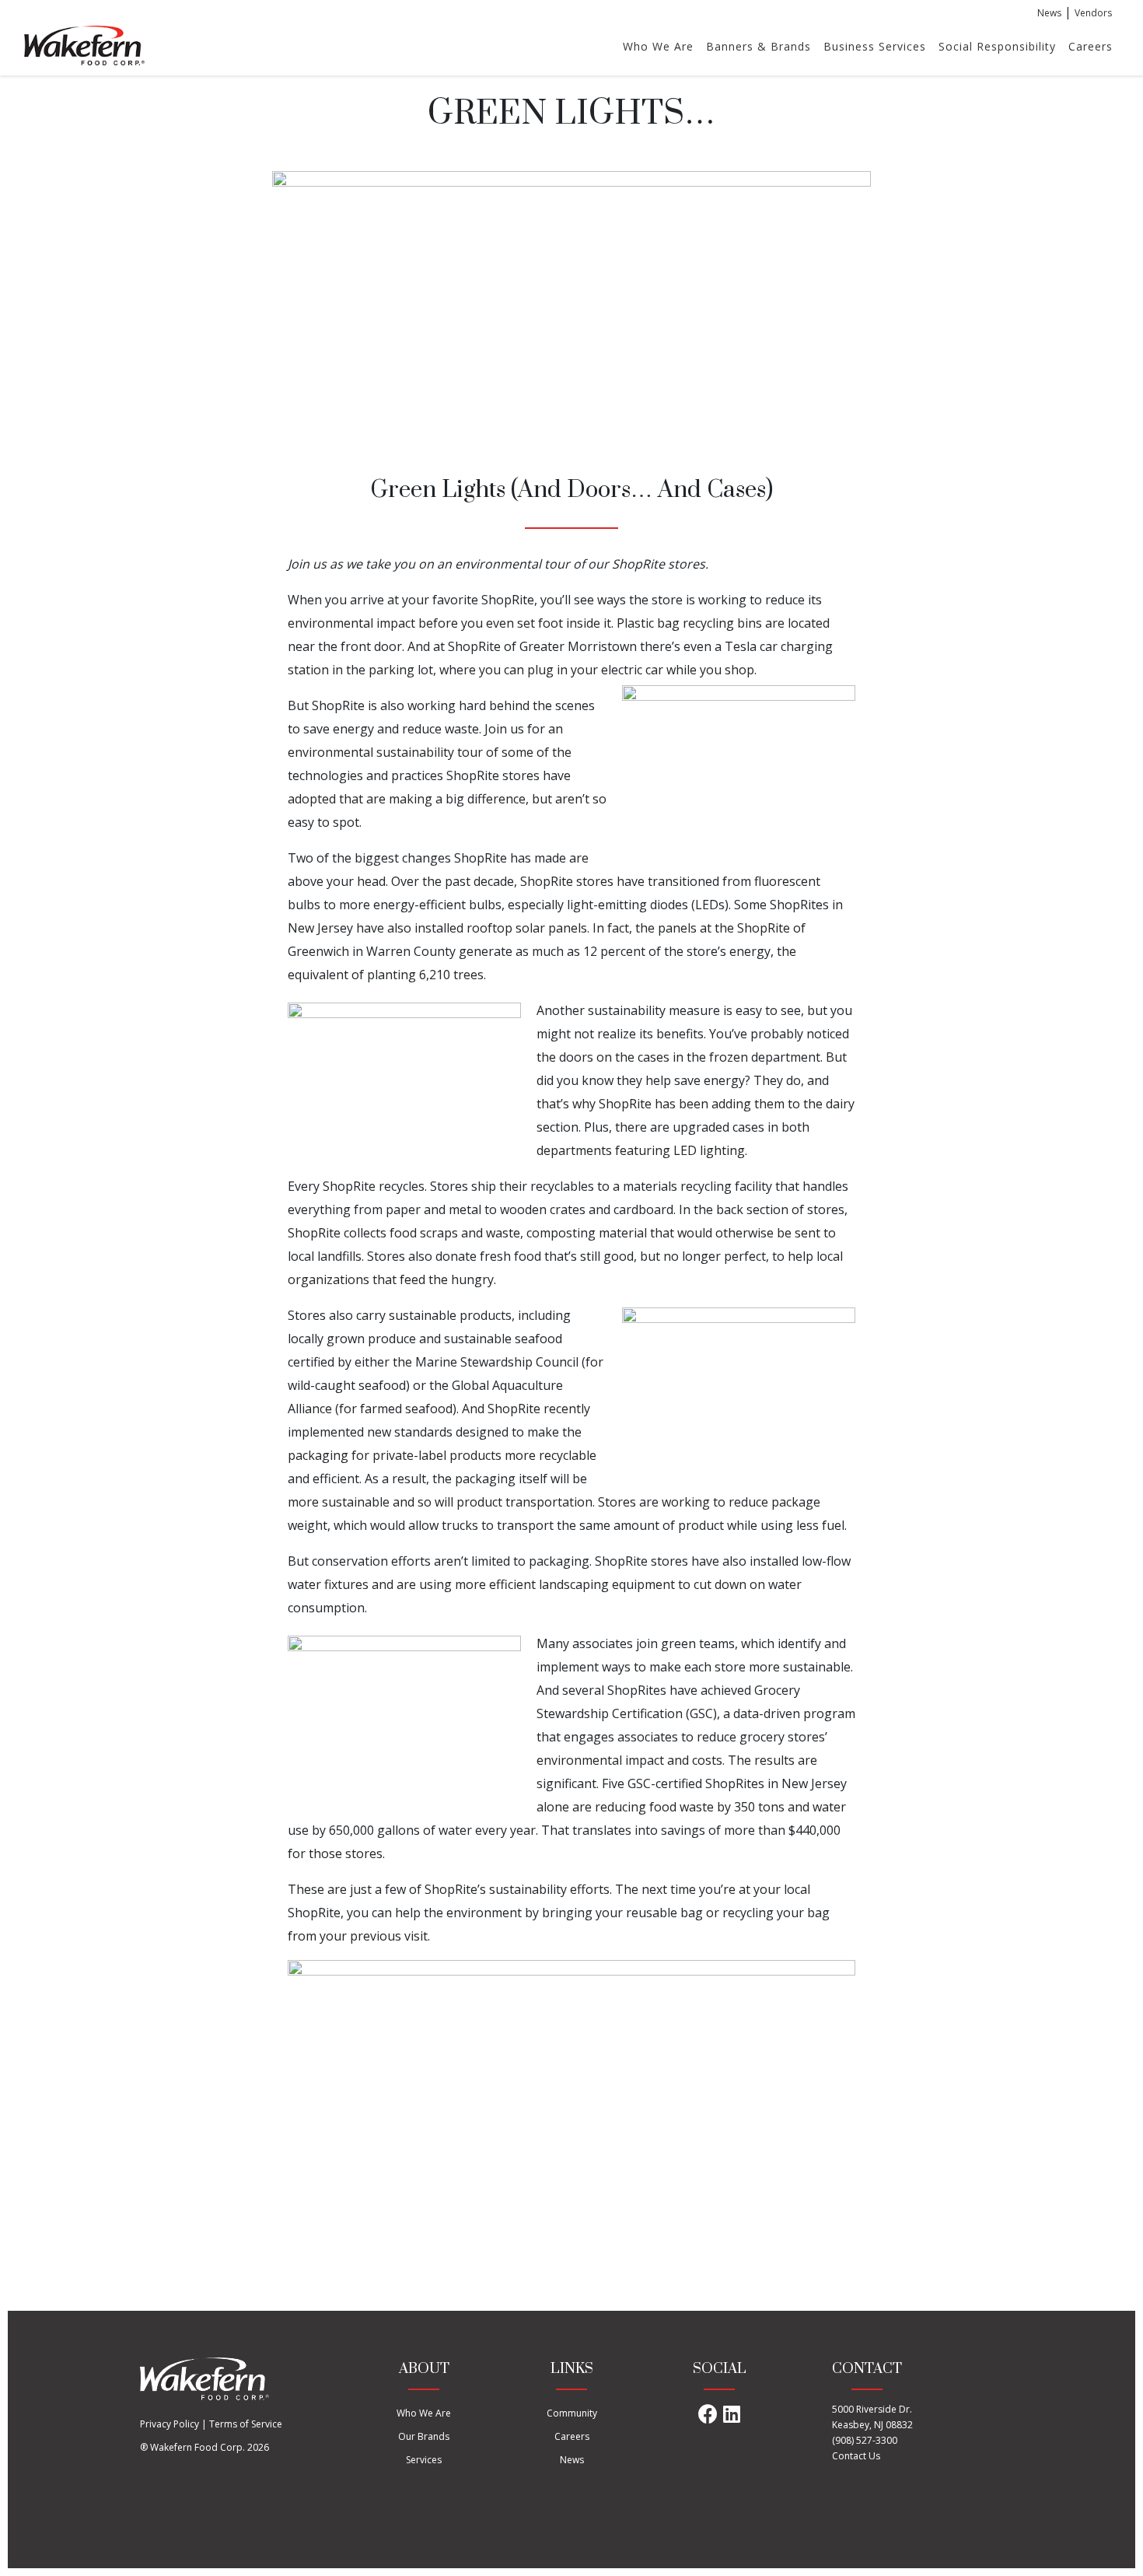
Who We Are (658, 46)
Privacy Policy (170, 2424)
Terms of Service (246, 2424)
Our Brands (424, 2436)
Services (424, 2460)
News (1049, 13)
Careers (1091, 46)
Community (572, 2413)
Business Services (875, 46)
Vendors (1093, 13)
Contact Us (856, 2456)
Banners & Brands (759, 46)
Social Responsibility (997, 46)
